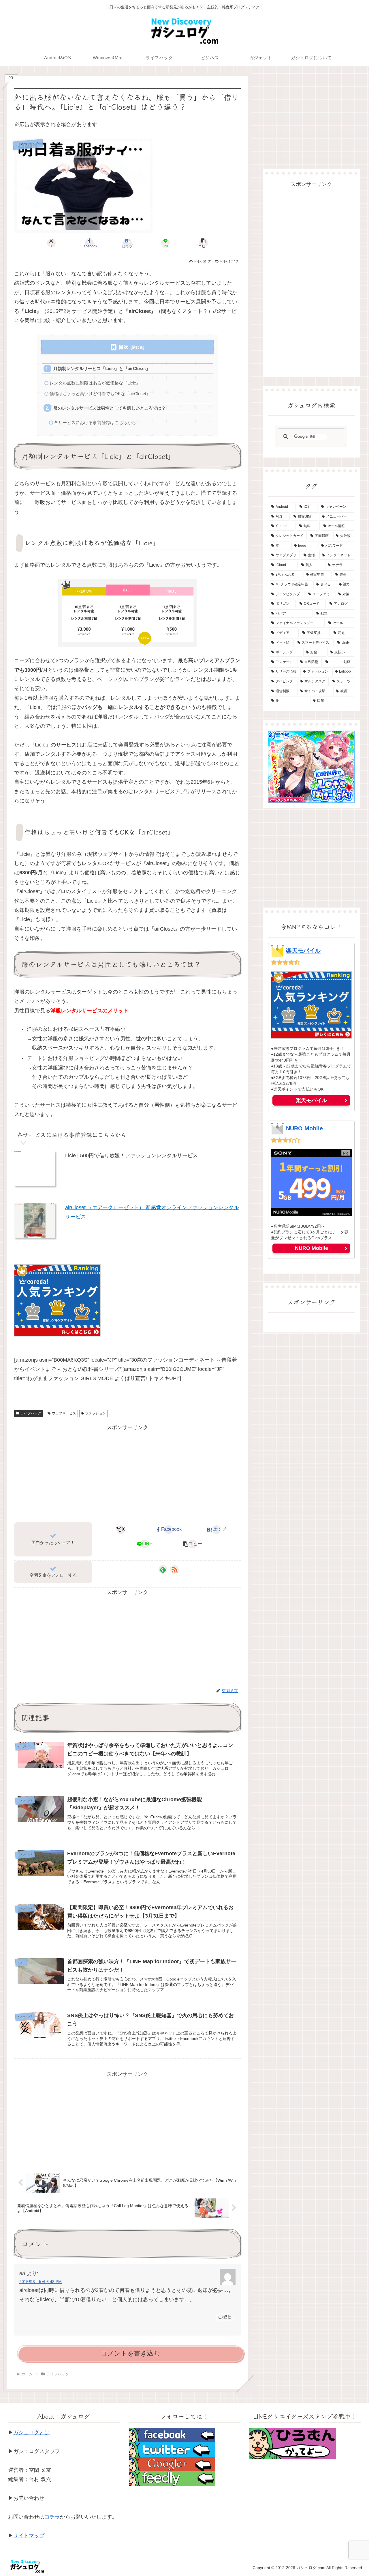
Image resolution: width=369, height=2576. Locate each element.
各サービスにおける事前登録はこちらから (95, 422)
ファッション (95, 1413)
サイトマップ (29, 2536)
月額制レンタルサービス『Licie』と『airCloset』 (102, 368)
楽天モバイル (303, 951)
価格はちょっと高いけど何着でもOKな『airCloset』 (100, 394)
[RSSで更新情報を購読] (174, 1569)
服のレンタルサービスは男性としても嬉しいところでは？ (110, 408)
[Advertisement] (127, 1472)
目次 (124, 347)
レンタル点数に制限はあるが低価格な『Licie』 (95, 383)
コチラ (52, 2517)
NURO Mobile (304, 1128)
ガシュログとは (31, 2433)
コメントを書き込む (130, 2353)
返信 (227, 2317)
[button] (204, 243)
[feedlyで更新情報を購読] (163, 1569)
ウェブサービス (64, 1413)
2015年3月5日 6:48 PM (41, 2282)
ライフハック (31, 1413)
